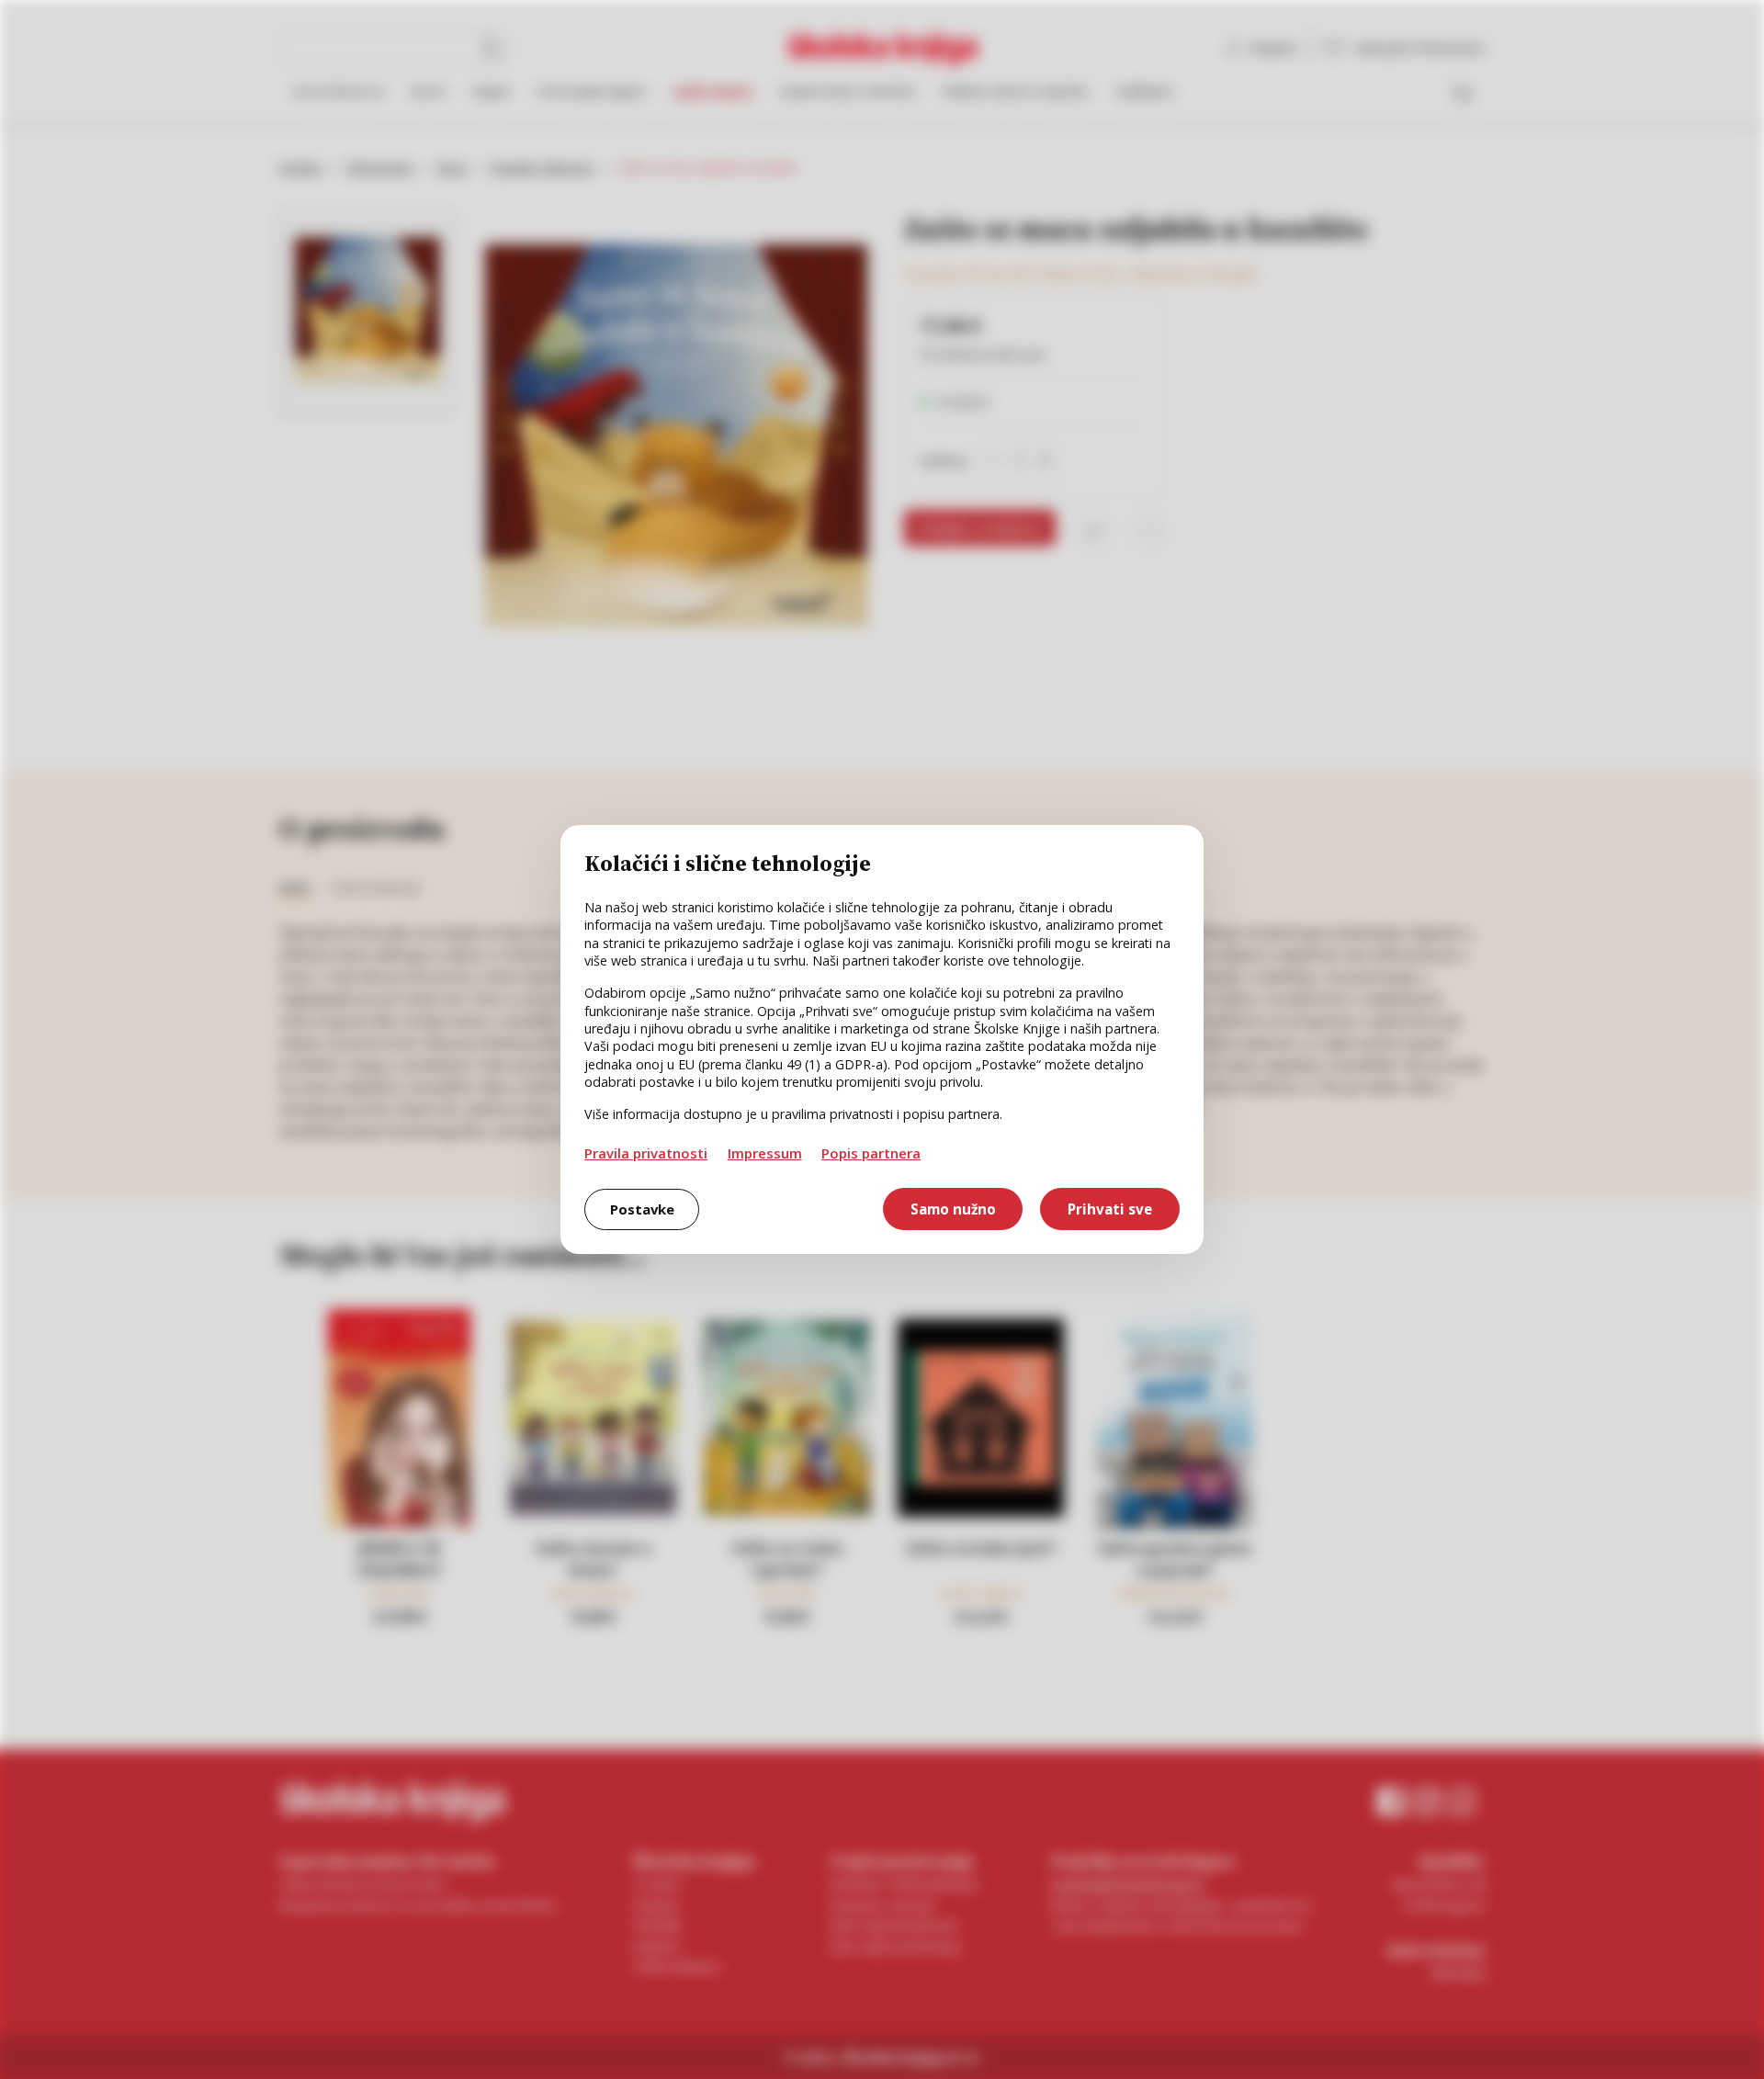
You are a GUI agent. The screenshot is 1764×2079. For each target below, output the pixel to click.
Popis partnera (871, 1153)
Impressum (765, 1153)
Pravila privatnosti (646, 1153)
